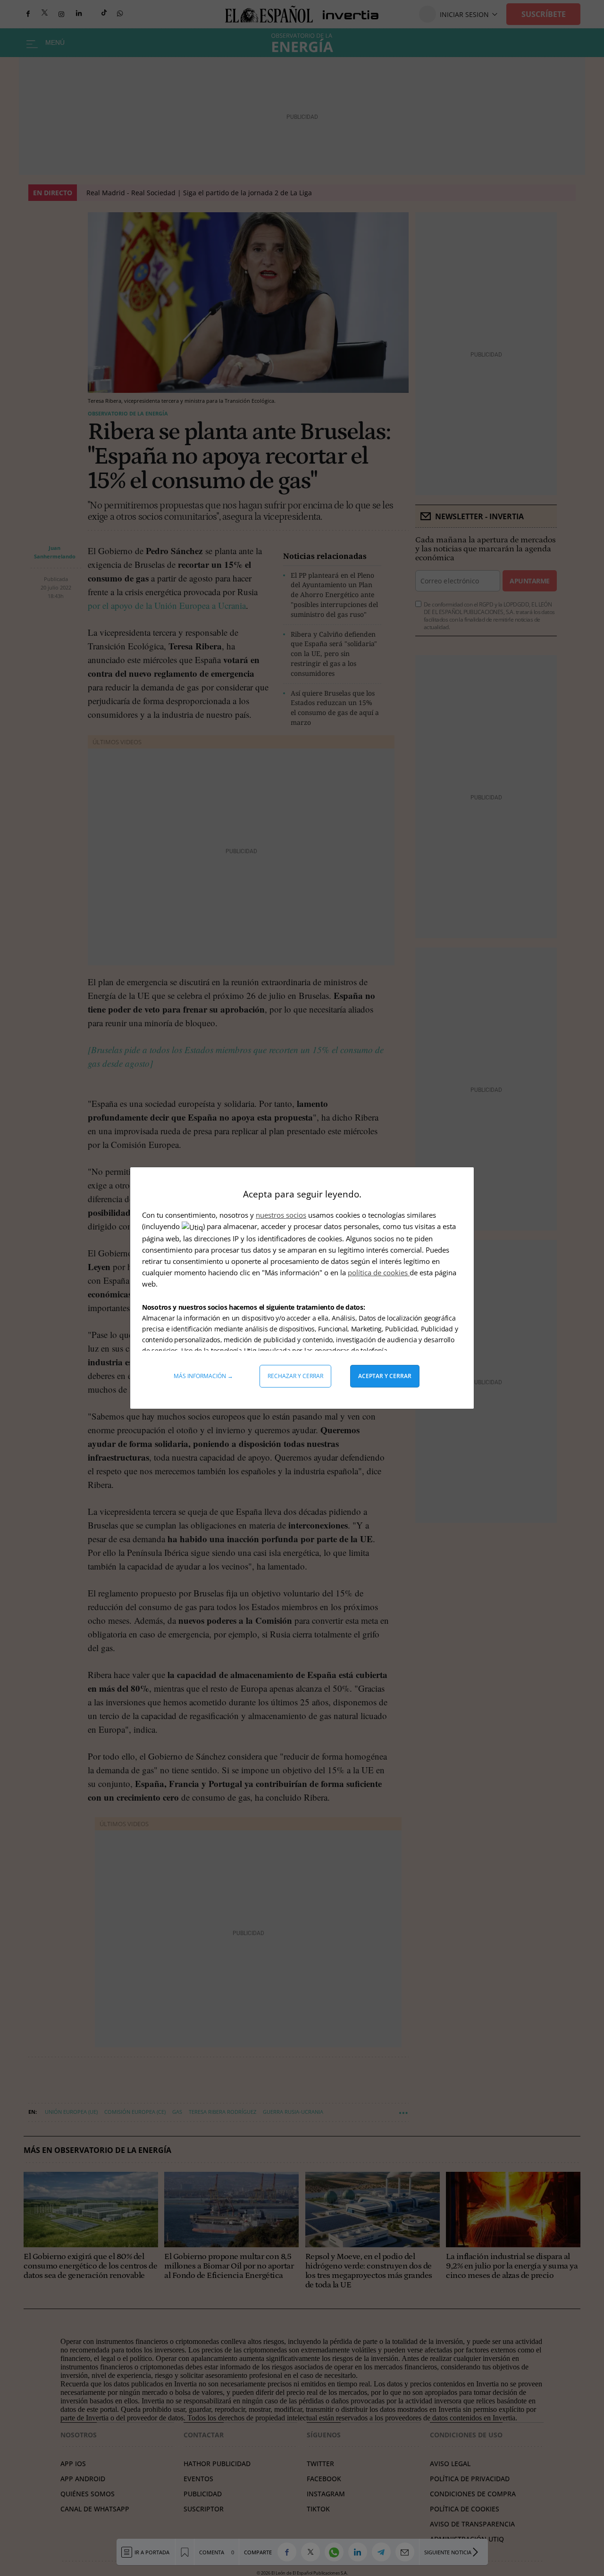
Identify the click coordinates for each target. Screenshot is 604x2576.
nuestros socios (281, 1215)
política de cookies (379, 1272)
